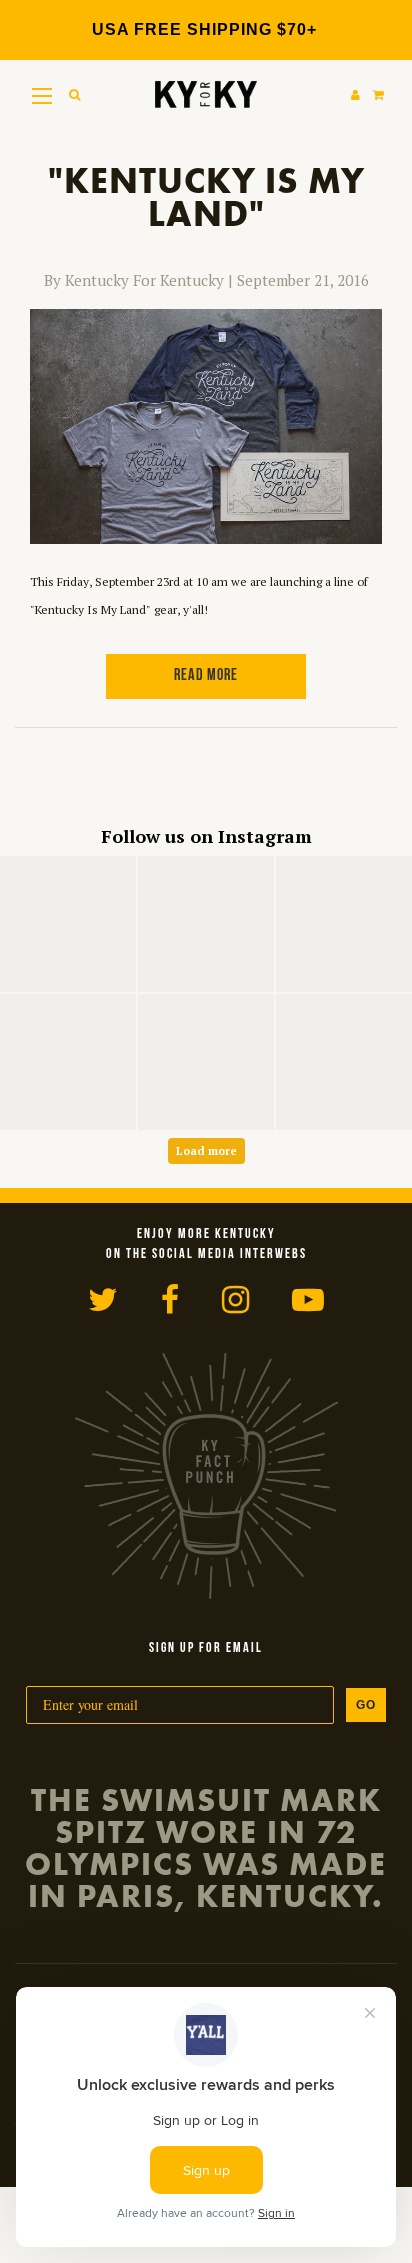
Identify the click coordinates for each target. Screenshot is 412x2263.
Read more (206, 676)
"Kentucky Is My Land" (206, 197)
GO (366, 1705)
